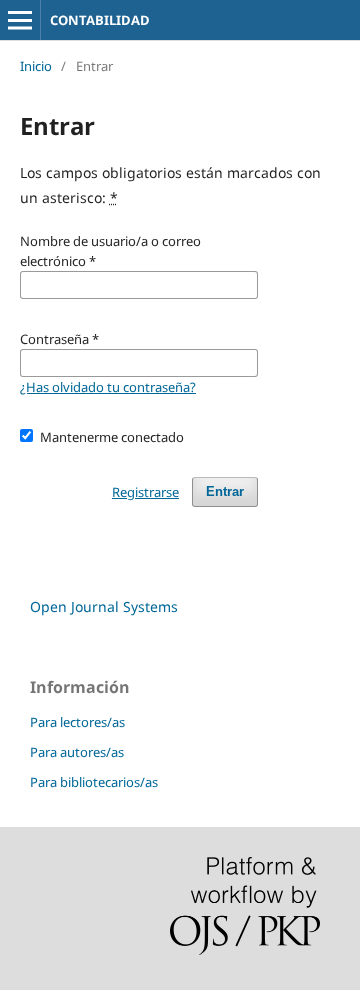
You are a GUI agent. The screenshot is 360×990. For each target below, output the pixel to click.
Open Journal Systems (104, 606)
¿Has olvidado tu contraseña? (108, 387)
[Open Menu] (20, 20)
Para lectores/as (77, 722)
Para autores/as (77, 752)
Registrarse (145, 492)
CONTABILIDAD (100, 20)
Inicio (36, 66)
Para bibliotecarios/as (94, 782)
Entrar (225, 491)
